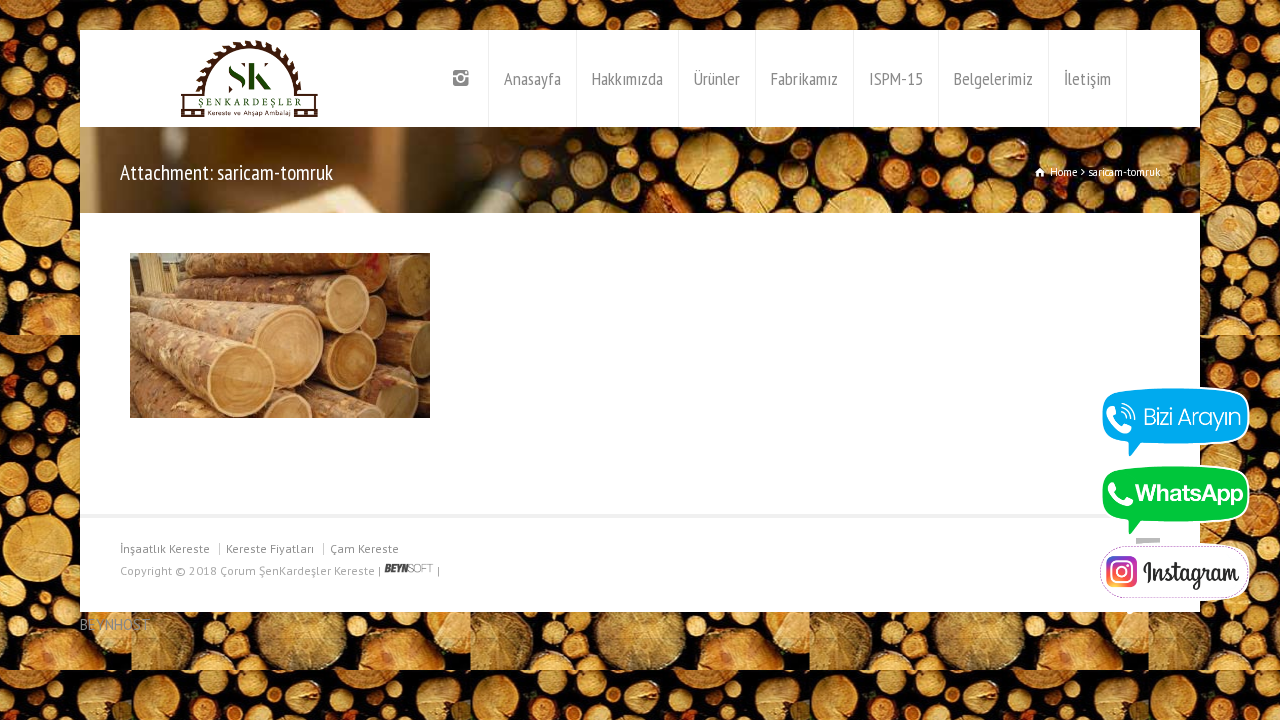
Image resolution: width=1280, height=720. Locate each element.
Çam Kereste (364, 548)
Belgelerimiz (993, 78)
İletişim (1087, 78)
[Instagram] (463, 78)
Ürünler (717, 78)
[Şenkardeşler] (250, 78)
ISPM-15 (896, 78)
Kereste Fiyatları (270, 548)
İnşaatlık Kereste (165, 548)
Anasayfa (532, 78)
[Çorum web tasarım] (409, 570)
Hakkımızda (627, 78)
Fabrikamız (804, 78)
